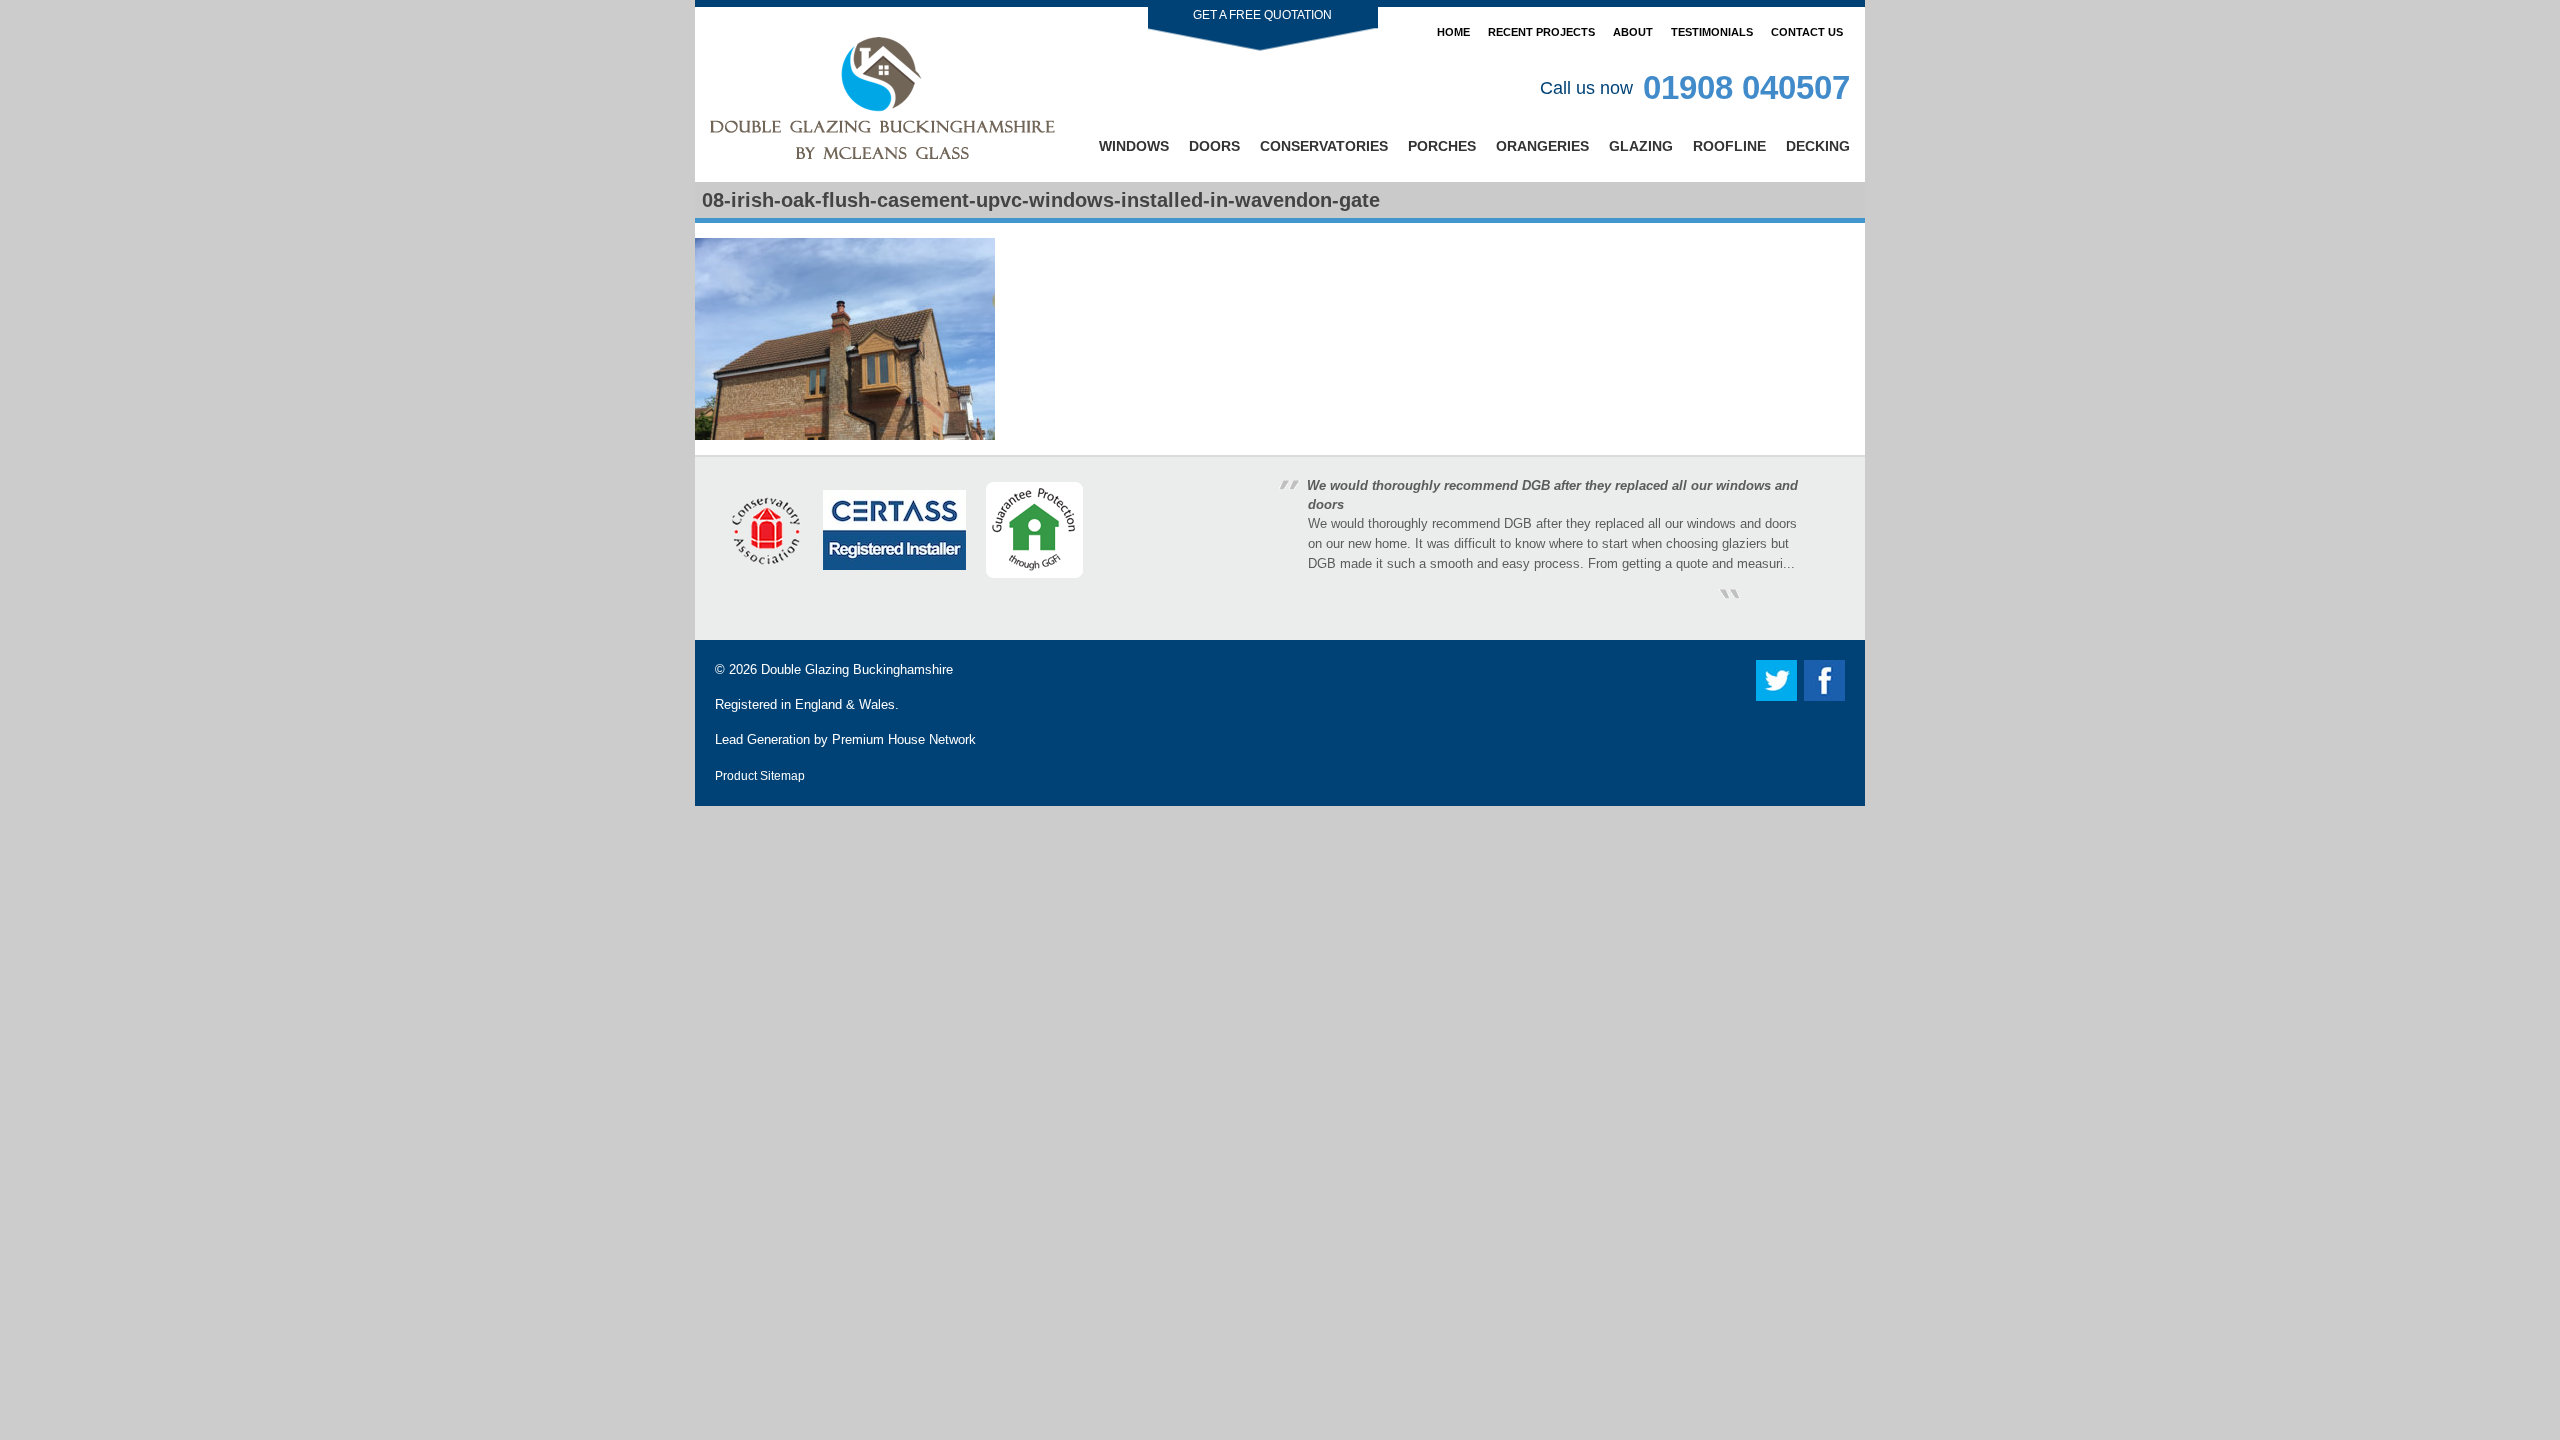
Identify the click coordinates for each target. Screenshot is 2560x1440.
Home (1453, 32)
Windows (1134, 146)
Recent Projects (1541, 32)
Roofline (1729, 146)
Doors (1214, 146)
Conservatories (1324, 146)
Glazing (1641, 146)
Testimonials (1712, 32)
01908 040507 (1746, 87)
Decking (1818, 146)
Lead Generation (762, 739)
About (1633, 32)
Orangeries (1542, 146)
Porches (1442, 146)
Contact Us (1807, 32)
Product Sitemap (760, 775)
